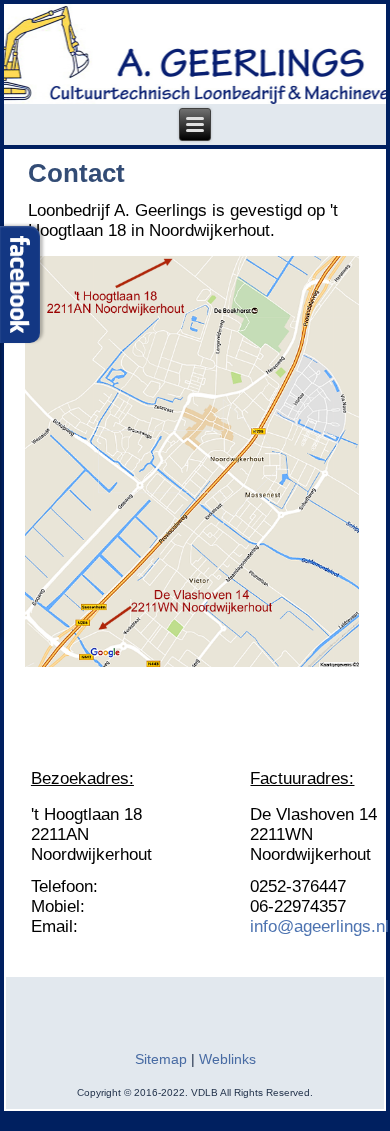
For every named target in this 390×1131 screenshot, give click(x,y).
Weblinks (227, 1059)
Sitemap (161, 1059)
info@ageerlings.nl (319, 926)
